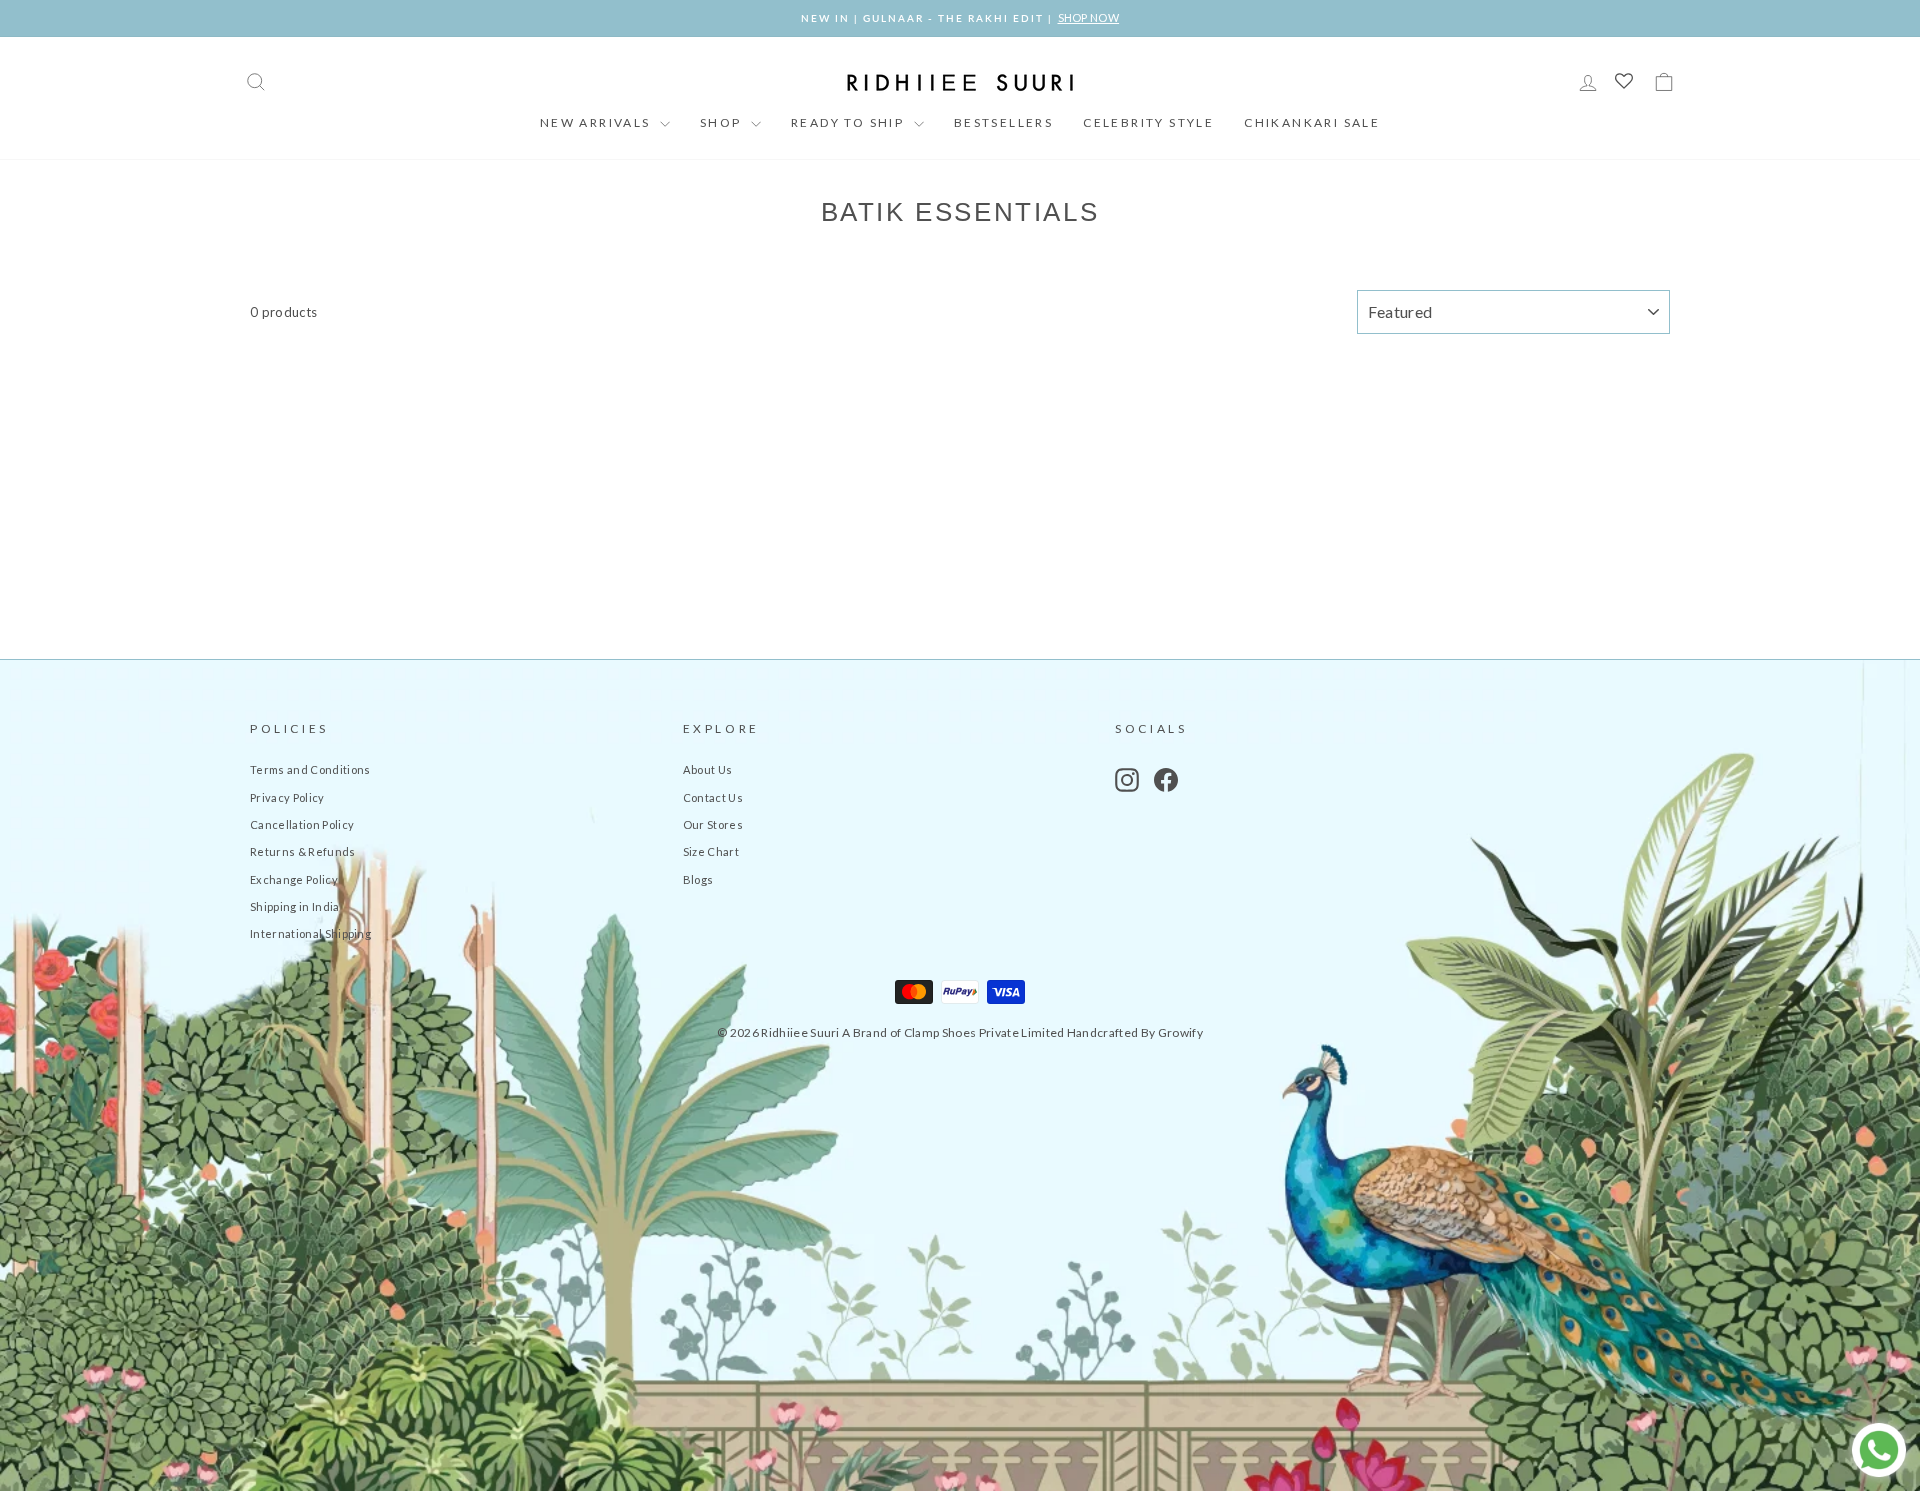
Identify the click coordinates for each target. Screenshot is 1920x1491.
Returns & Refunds (303, 851)
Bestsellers (1003, 122)
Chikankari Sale (1312, 122)
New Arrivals (597, 122)
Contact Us (713, 797)
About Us (708, 769)
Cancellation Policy (302, 824)
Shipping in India (295, 906)
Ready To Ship (850, 122)
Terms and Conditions (310, 769)
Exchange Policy (294, 879)
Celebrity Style (1148, 122)
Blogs (698, 879)
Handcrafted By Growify (1135, 1032)
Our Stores (713, 824)
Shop (723, 122)
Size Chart (711, 851)
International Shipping (310, 933)
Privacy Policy (287, 797)
